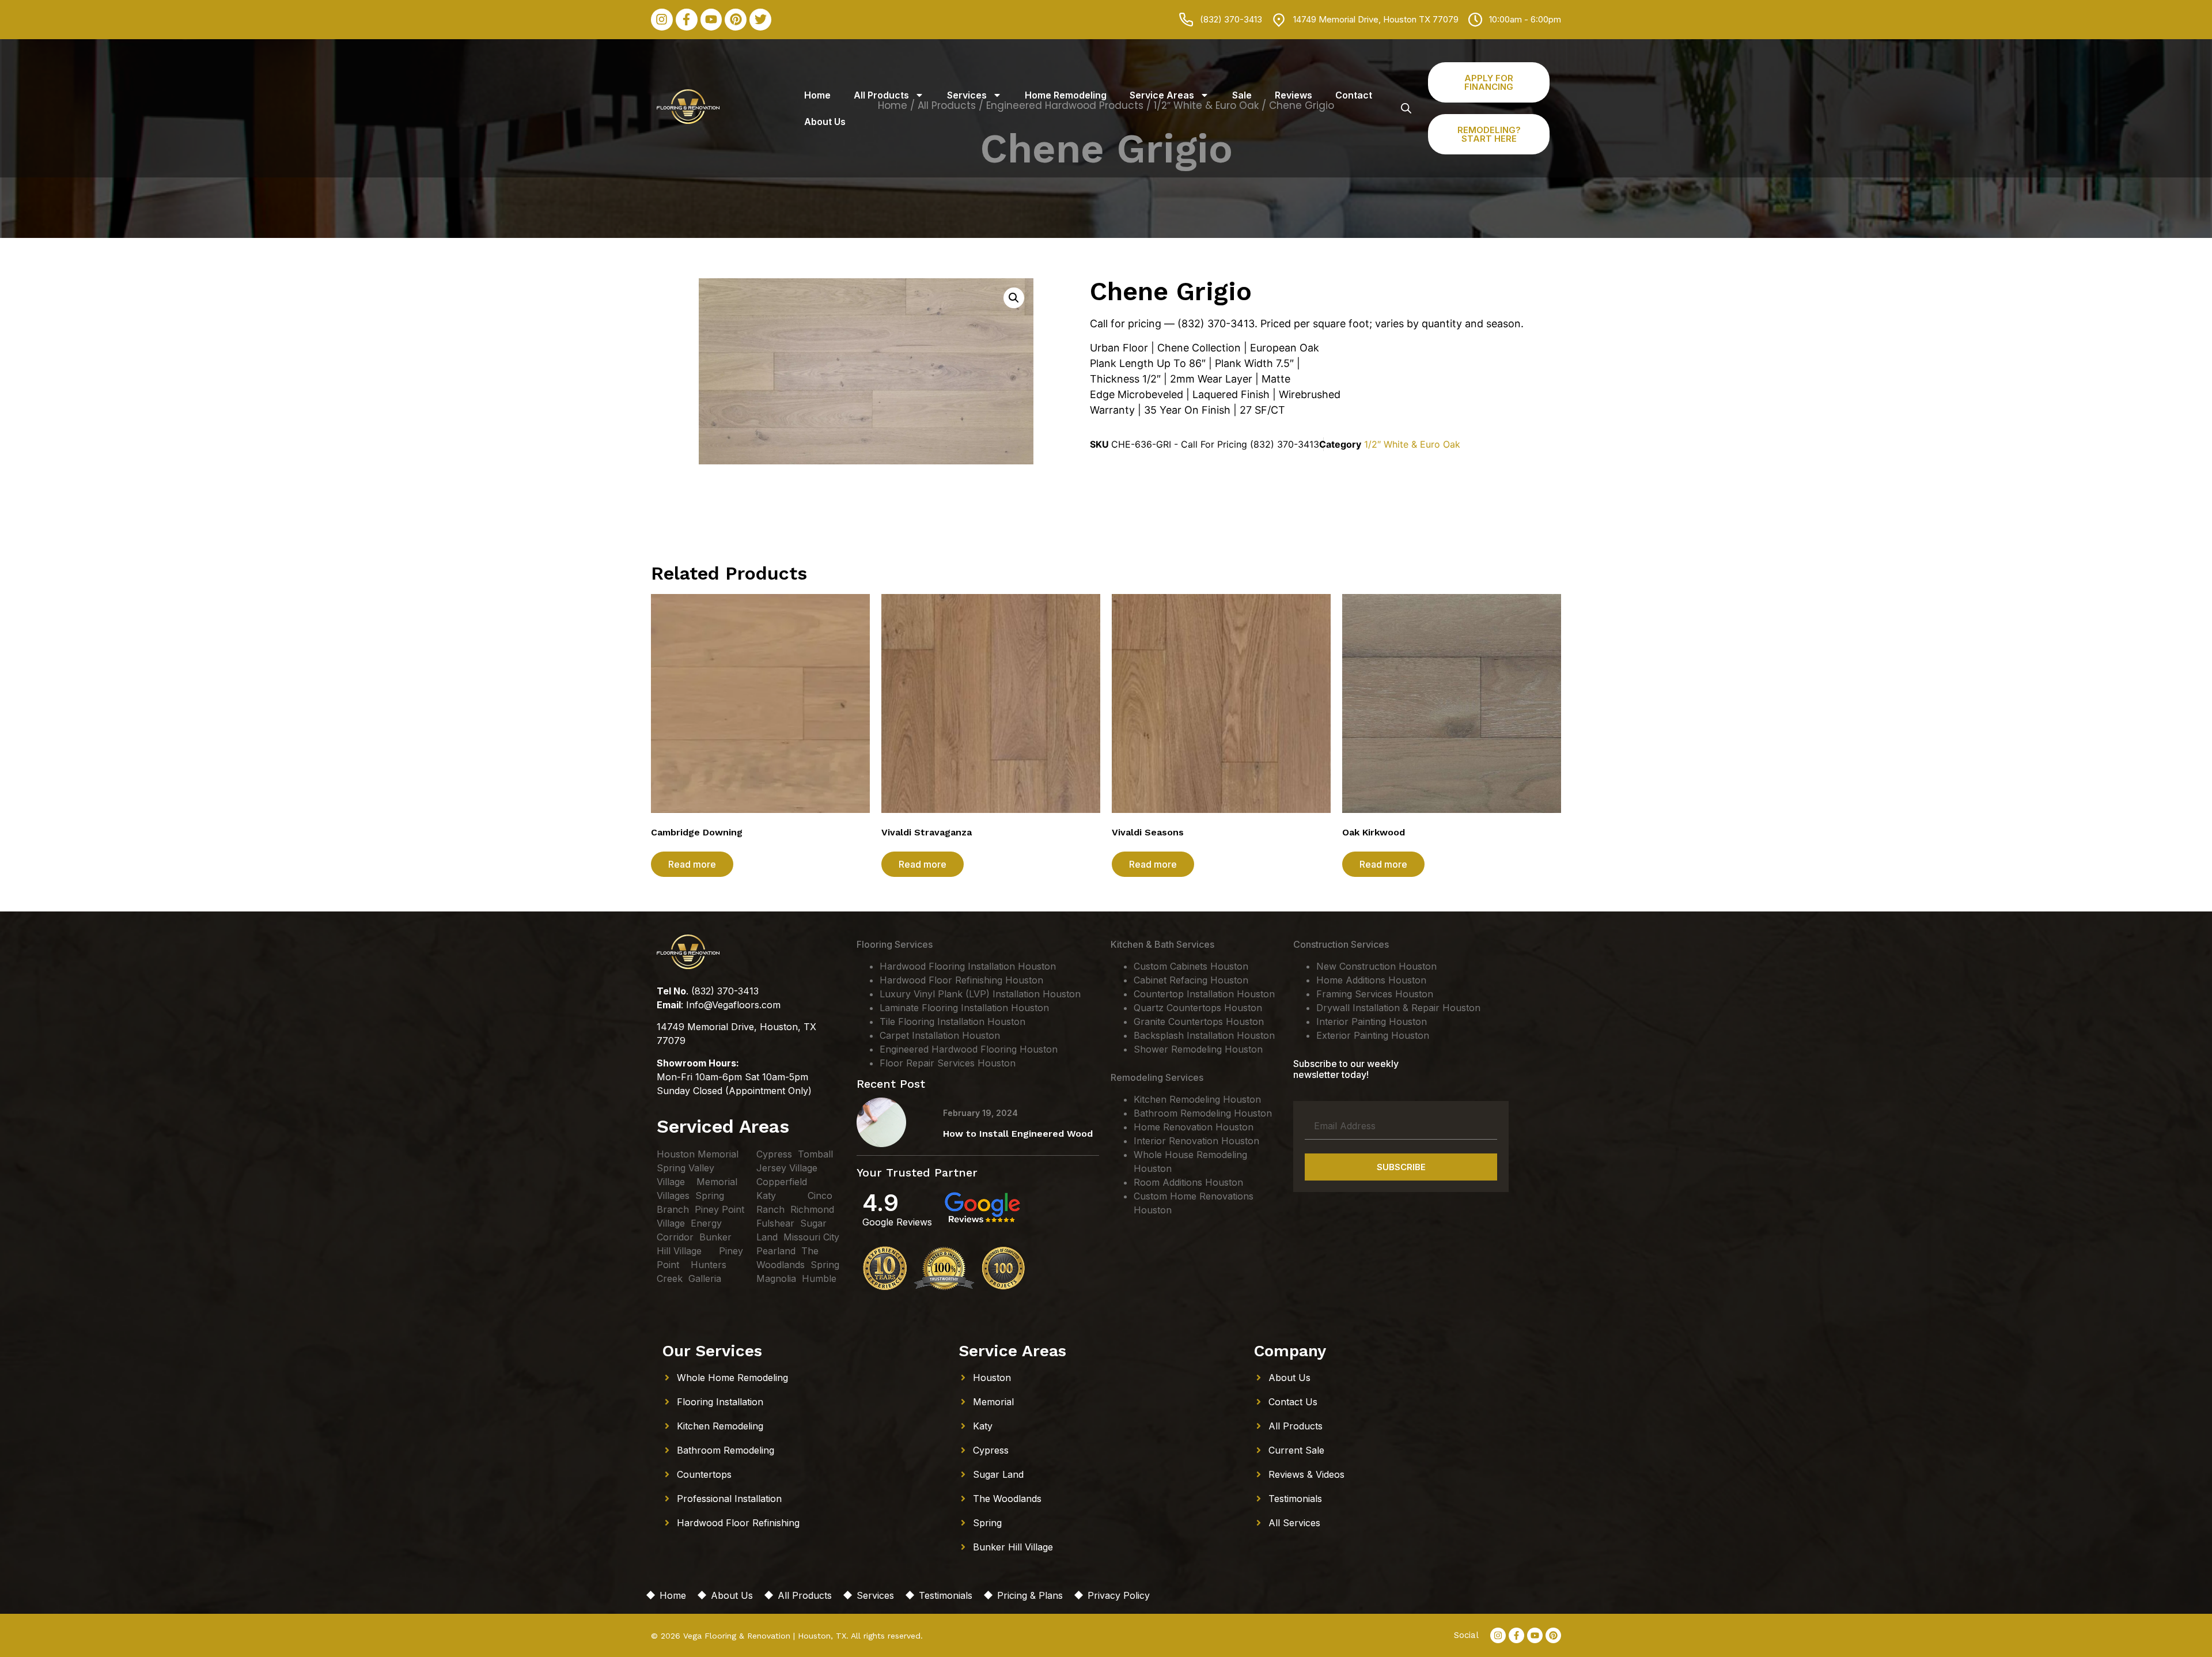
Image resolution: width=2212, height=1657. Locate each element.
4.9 (880, 1203)
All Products (881, 95)
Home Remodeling (1066, 95)
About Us (825, 122)
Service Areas (1162, 95)
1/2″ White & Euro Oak (1412, 444)
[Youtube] (711, 20)
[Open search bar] (1406, 108)
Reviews (1294, 95)
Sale (1242, 95)
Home (817, 95)
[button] (1014, 298)
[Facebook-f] (687, 20)
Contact (1354, 95)
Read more (692, 864)
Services (967, 95)
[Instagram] (662, 20)
